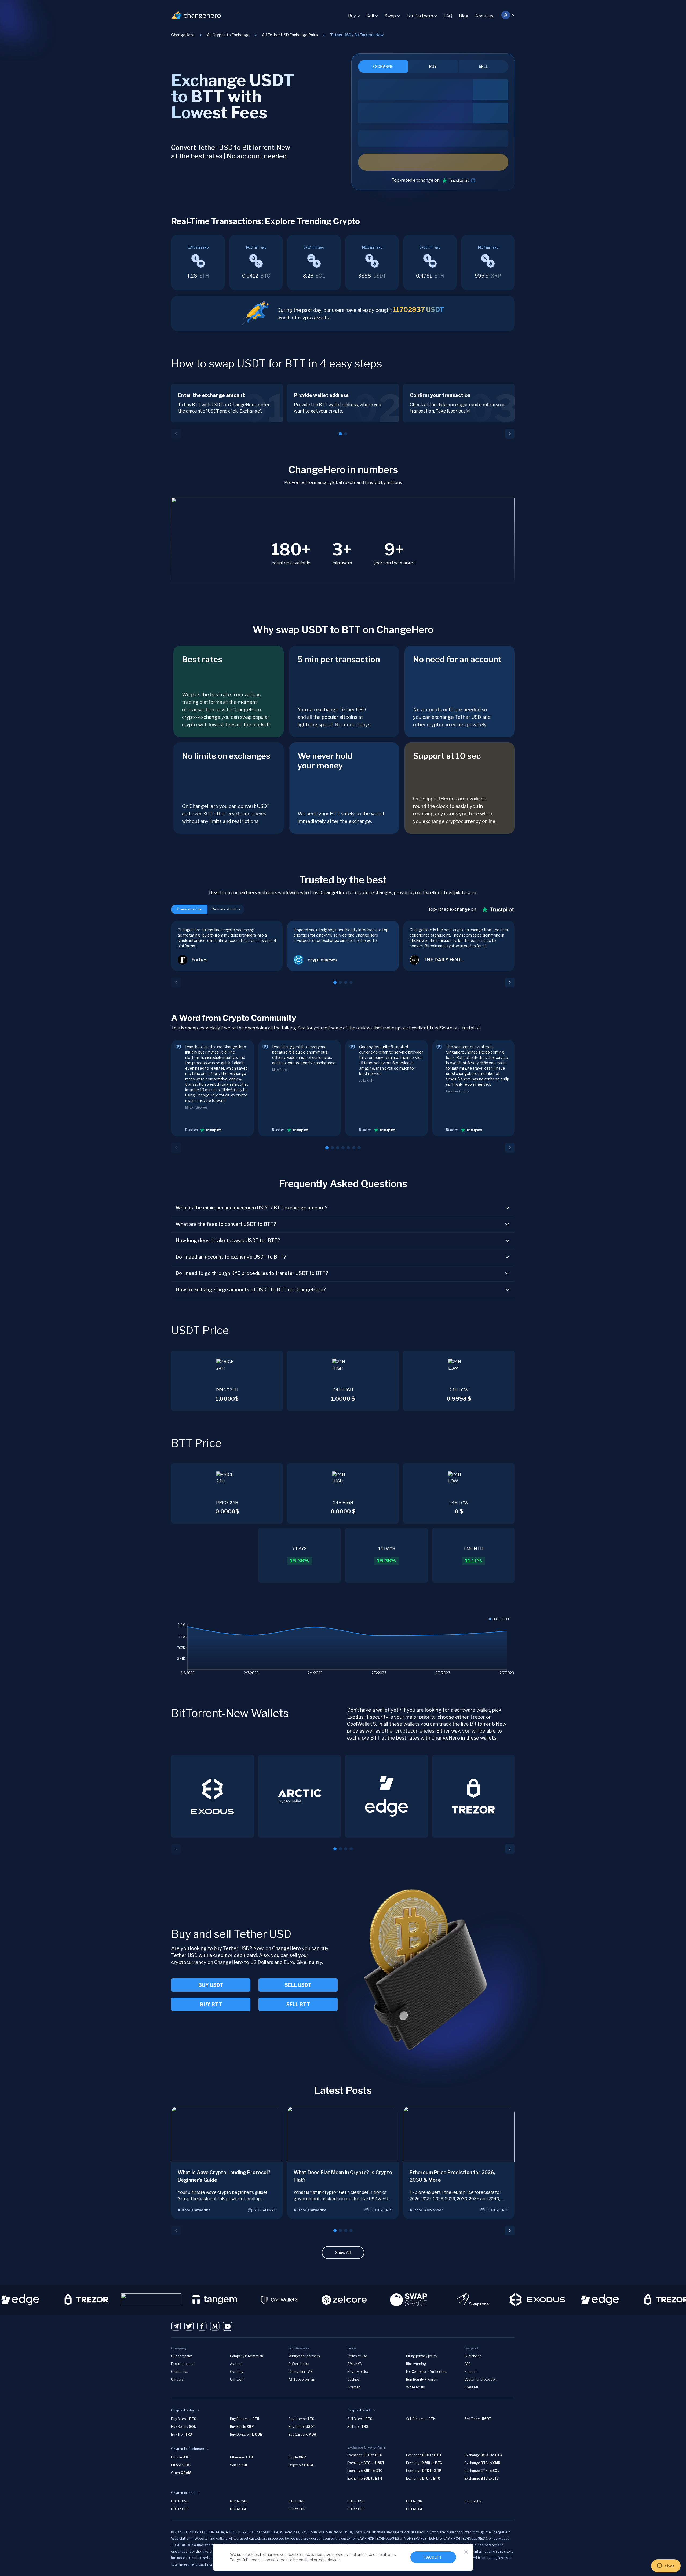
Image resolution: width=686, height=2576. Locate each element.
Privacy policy (358, 2372)
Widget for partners (304, 2356)
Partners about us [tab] (226, 909)
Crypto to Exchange (188, 2449)
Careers (177, 2379)
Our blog (237, 2372)
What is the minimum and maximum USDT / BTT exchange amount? (252, 1208)
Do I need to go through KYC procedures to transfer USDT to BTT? (252, 1273)
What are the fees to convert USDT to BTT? (226, 1224)
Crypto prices (183, 2493)
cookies (252, 2554)
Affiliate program (302, 2379)
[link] (357, 35)
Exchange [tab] (383, 66)
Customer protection (481, 2379)
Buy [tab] (433, 66)
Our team (237, 2379)
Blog (464, 16)
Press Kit (471, 2387)
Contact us (180, 2372)
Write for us (415, 2387)
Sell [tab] (483, 66)
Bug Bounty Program (422, 2379)
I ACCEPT (433, 2557)
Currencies (473, 2356)
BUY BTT (211, 2004)
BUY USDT (211, 1985)
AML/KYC (354, 2364)
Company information (247, 2356)
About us (484, 16)
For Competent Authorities (426, 2372)
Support (471, 2372)
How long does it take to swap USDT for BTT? (228, 1240)
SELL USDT (298, 1985)
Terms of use (357, 2356)
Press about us (183, 2364)
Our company (181, 2356)
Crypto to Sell (359, 2410)
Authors (236, 2364)
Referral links (299, 2364)
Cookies (353, 2379)
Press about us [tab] (189, 909)
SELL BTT (298, 2004)
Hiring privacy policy (422, 2356)
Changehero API (301, 2372)
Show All (343, 2252)
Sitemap (354, 2387)
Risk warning (416, 2364)
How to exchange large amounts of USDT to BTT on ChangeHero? (251, 1290)
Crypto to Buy (183, 2410)
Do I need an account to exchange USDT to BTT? (231, 1257)
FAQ (448, 16)
